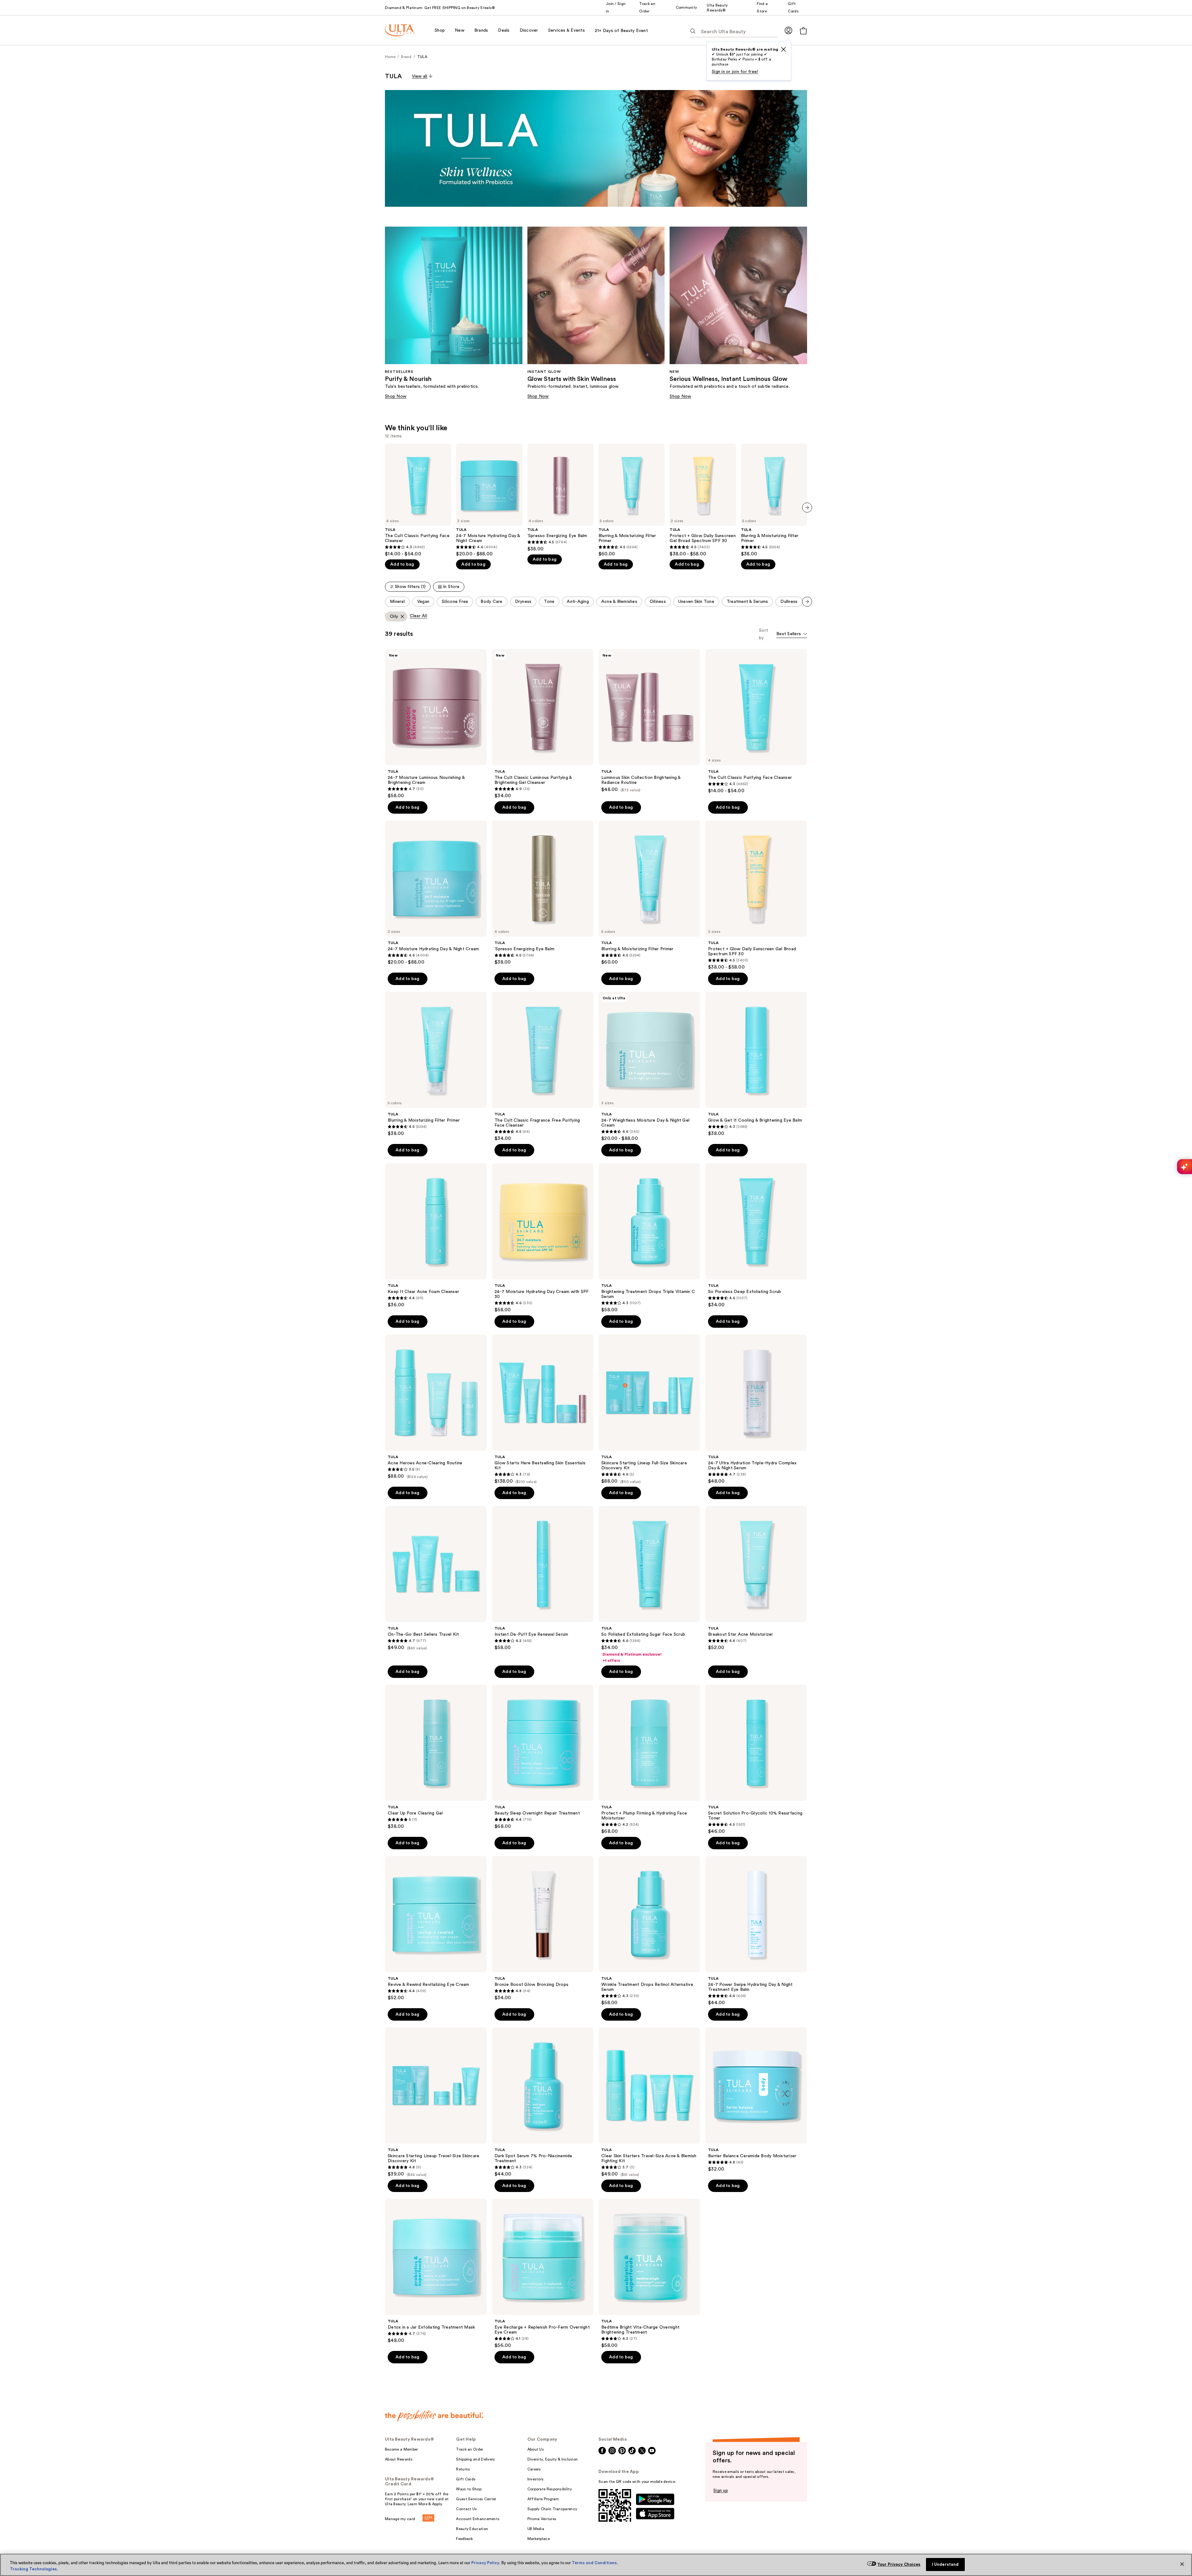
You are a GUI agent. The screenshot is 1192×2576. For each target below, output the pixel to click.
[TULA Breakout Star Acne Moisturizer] (756, 1578)
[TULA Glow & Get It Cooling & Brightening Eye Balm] (756, 1064)
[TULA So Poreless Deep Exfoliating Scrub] (756, 1236)
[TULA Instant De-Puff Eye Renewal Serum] (543, 1578)
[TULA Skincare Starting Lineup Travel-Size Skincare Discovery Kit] (436, 2102)
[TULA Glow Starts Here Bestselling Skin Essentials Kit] (543, 1409)
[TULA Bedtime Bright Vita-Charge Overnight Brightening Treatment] (649, 2274)
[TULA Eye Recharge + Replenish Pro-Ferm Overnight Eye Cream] (543, 2274)
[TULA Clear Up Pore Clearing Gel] (436, 1757)
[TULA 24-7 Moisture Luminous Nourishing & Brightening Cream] (436, 724)
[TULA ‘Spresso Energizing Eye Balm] (560, 498)
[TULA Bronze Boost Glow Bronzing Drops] (543, 1928)
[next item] (807, 508)
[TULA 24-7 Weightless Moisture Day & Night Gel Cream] (649, 1067)
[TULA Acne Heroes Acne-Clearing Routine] (436, 1407)
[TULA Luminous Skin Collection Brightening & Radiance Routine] (649, 721)
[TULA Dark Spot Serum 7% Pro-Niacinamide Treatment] (543, 2102)
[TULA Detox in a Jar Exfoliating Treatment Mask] (436, 2271)
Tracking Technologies (33, 2569)
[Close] (1182, 2564)
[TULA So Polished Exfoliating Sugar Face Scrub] (649, 1584)
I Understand (945, 2564)
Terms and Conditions (594, 2563)
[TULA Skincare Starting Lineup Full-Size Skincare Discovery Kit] (649, 1409)
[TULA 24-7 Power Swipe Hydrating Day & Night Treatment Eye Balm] (756, 1931)
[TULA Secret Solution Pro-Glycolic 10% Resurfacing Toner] (756, 1760)
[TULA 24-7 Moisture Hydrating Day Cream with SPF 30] (543, 1238)
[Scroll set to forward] (807, 602)
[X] (783, 49)
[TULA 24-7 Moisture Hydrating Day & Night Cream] (489, 500)
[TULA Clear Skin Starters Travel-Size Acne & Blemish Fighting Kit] (649, 2102)
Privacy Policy (485, 2563)
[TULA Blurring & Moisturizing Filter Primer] (632, 500)
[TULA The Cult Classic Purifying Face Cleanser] (418, 500)
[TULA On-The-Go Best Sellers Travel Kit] (436, 1578)
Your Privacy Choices (899, 2564)
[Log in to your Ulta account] (788, 30)
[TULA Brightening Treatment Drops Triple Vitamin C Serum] (649, 1238)
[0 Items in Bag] (803, 31)
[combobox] (792, 634)
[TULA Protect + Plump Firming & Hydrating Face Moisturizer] (649, 1760)
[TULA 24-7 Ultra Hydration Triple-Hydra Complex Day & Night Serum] (756, 1409)
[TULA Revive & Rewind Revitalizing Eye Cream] (436, 1928)
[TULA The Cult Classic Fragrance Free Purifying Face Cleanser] (543, 1067)
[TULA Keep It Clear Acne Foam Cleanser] (436, 1236)
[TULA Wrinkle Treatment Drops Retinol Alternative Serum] (649, 1931)
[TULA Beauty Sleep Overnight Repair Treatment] (543, 1757)
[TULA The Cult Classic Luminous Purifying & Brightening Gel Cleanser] (543, 724)
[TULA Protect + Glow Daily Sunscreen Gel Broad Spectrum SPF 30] (703, 500)
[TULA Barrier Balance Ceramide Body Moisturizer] (756, 2100)
